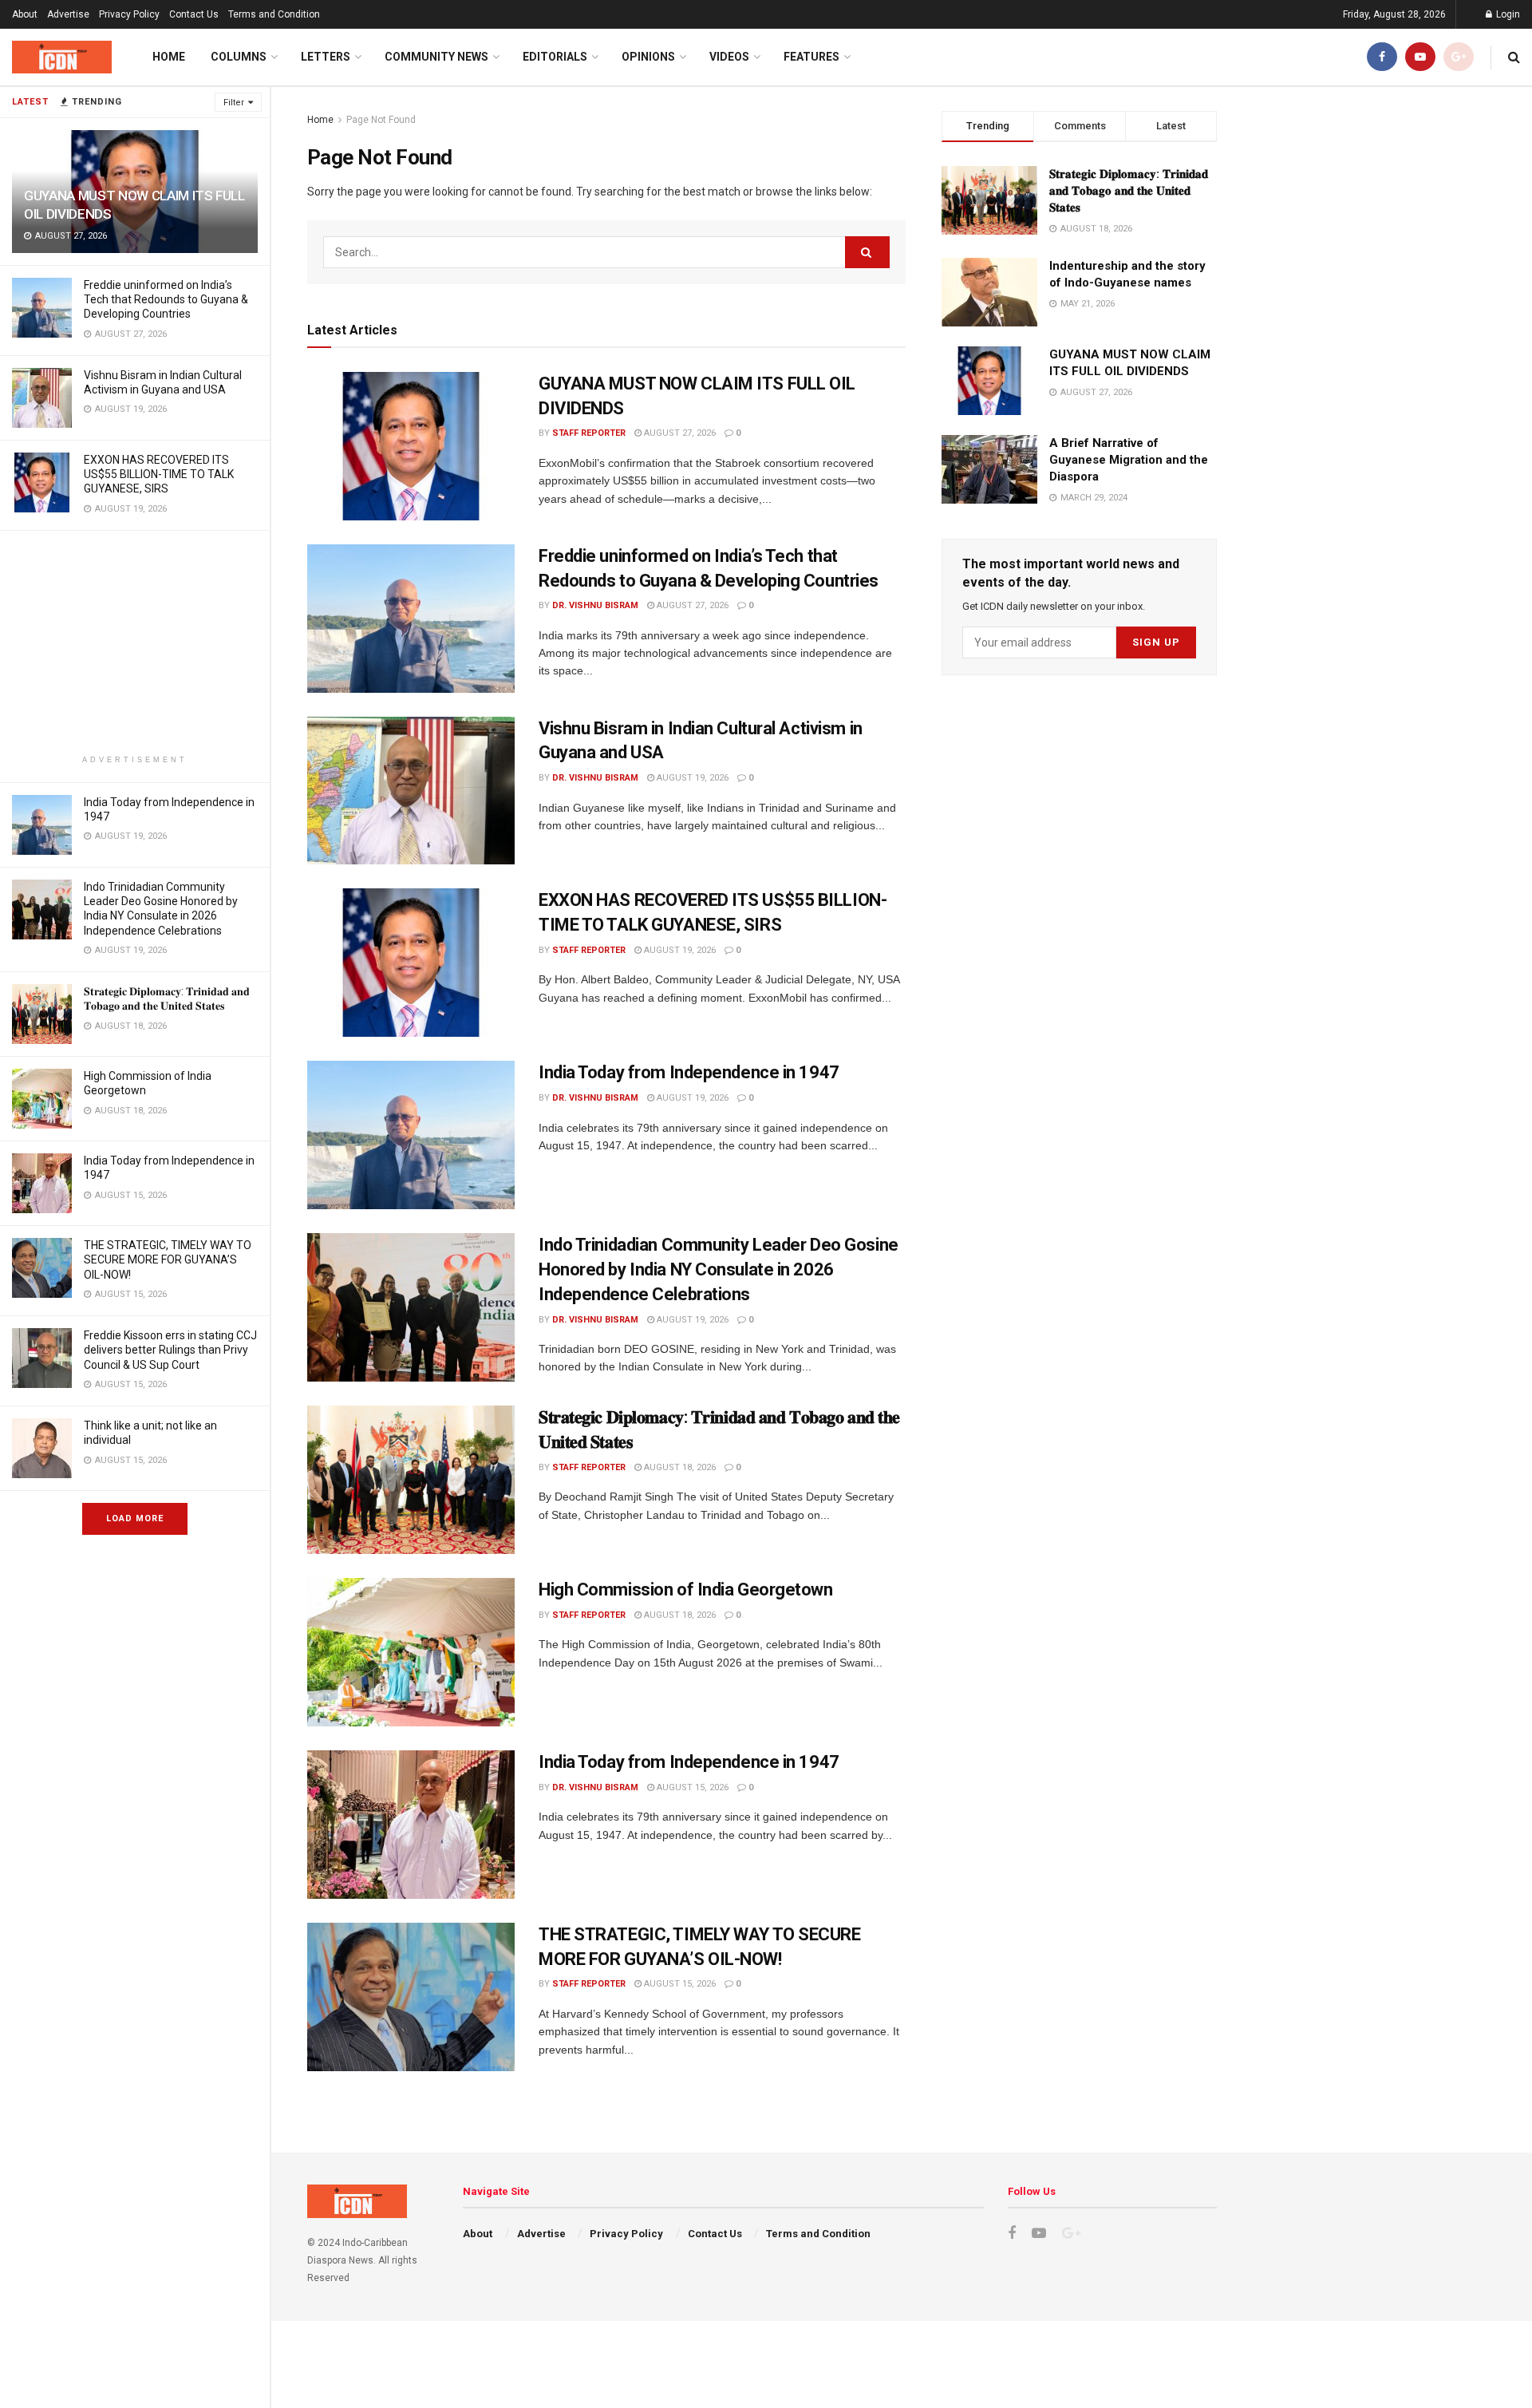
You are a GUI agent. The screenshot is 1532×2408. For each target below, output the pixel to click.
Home (169, 57)
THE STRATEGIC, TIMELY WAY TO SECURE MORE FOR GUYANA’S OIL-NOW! (168, 1259)
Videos (729, 57)
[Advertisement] (135, 643)
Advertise (68, 14)
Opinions (648, 57)
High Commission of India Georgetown (686, 1590)
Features (811, 57)
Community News (436, 57)
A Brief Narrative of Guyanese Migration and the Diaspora (1129, 460)
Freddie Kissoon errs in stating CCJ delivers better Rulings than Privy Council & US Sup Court (170, 1350)
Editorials (555, 57)
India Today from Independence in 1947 (689, 1072)
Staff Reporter (589, 433)
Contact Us (194, 14)
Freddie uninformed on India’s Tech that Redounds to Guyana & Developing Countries (166, 299)
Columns (239, 57)
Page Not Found (381, 120)
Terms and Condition (274, 14)
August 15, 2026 (691, 1787)
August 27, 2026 (679, 433)
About (25, 14)
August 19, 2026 (691, 778)
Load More (135, 1518)
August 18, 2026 (679, 1467)
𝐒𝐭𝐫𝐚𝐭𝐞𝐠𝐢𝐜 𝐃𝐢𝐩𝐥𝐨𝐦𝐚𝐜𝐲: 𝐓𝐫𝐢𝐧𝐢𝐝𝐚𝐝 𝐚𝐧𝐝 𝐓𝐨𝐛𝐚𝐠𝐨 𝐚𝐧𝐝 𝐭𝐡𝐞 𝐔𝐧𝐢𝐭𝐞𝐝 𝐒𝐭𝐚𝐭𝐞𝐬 (1129, 191)
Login (1507, 14)
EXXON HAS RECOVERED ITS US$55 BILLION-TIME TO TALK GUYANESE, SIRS (159, 474)
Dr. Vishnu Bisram (595, 605)
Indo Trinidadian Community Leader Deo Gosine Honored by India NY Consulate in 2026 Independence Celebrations (719, 1269)
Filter (234, 103)
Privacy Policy (129, 14)
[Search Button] (867, 252)
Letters (326, 57)
